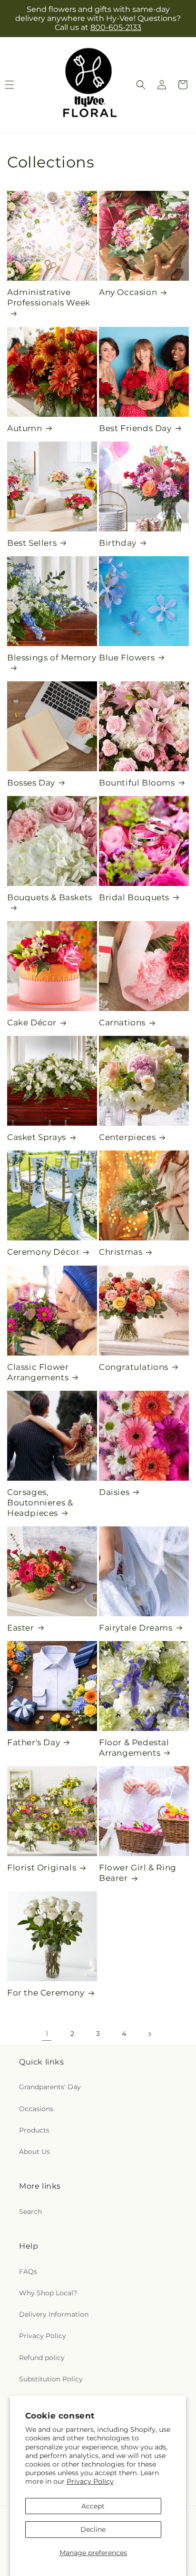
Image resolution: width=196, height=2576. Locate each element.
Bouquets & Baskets (50, 897)
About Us (34, 2152)
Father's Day (34, 1742)
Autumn (25, 428)
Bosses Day (31, 783)
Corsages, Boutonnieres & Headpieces (40, 1503)
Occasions (36, 2109)
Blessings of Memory (52, 658)
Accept (93, 2506)
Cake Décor (32, 1023)
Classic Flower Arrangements (38, 1372)
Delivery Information (54, 2314)
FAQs (28, 2271)
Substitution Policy (51, 2379)
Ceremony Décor (43, 1252)
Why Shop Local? (48, 2293)
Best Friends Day (135, 428)
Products (34, 2130)
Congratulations (134, 1367)
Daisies (114, 1492)
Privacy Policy (90, 2481)
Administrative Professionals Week (49, 297)
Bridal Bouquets (134, 897)
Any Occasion (128, 292)
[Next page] (149, 2034)
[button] (141, 85)
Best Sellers (32, 543)
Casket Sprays (37, 1137)
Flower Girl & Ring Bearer (138, 1873)
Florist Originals (42, 1868)
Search (30, 2212)
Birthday (118, 543)
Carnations (122, 1023)
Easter (21, 1628)
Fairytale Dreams (136, 1628)
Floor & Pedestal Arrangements (134, 1748)
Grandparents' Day (50, 2087)
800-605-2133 (116, 27)
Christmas (121, 1252)
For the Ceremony (46, 1993)
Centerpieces (127, 1137)
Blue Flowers (127, 658)
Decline (93, 2529)
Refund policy (42, 2358)
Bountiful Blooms (137, 783)
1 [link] (47, 2034)
